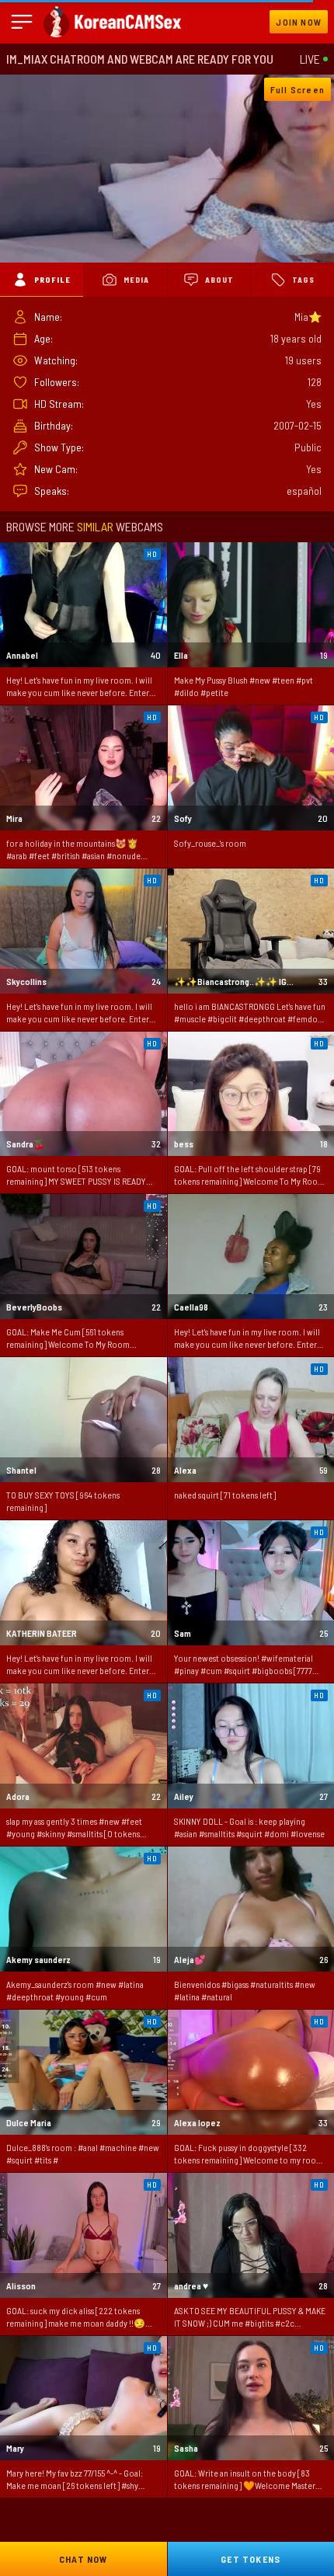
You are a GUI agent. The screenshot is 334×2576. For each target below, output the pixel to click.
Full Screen (297, 89)
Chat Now (83, 2559)
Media (136, 280)
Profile (52, 280)
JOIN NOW (299, 22)
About (219, 280)
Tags (303, 280)
